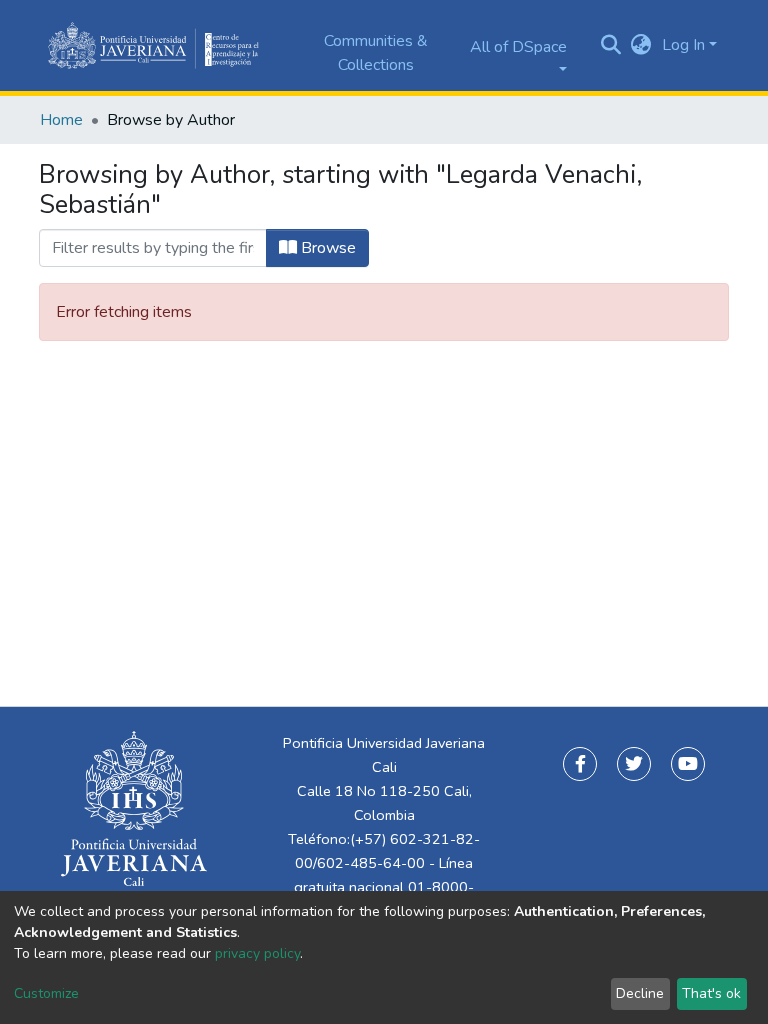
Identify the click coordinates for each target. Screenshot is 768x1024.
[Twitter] (634, 764)
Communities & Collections (376, 53)
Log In (683, 45)
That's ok (711, 993)
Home (61, 120)
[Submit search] (611, 45)
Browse (326, 248)
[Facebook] (580, 764)
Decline (640, 993)
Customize (46, 993)
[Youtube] (688, 764)
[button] (641, 45)
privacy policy (257, 953)
